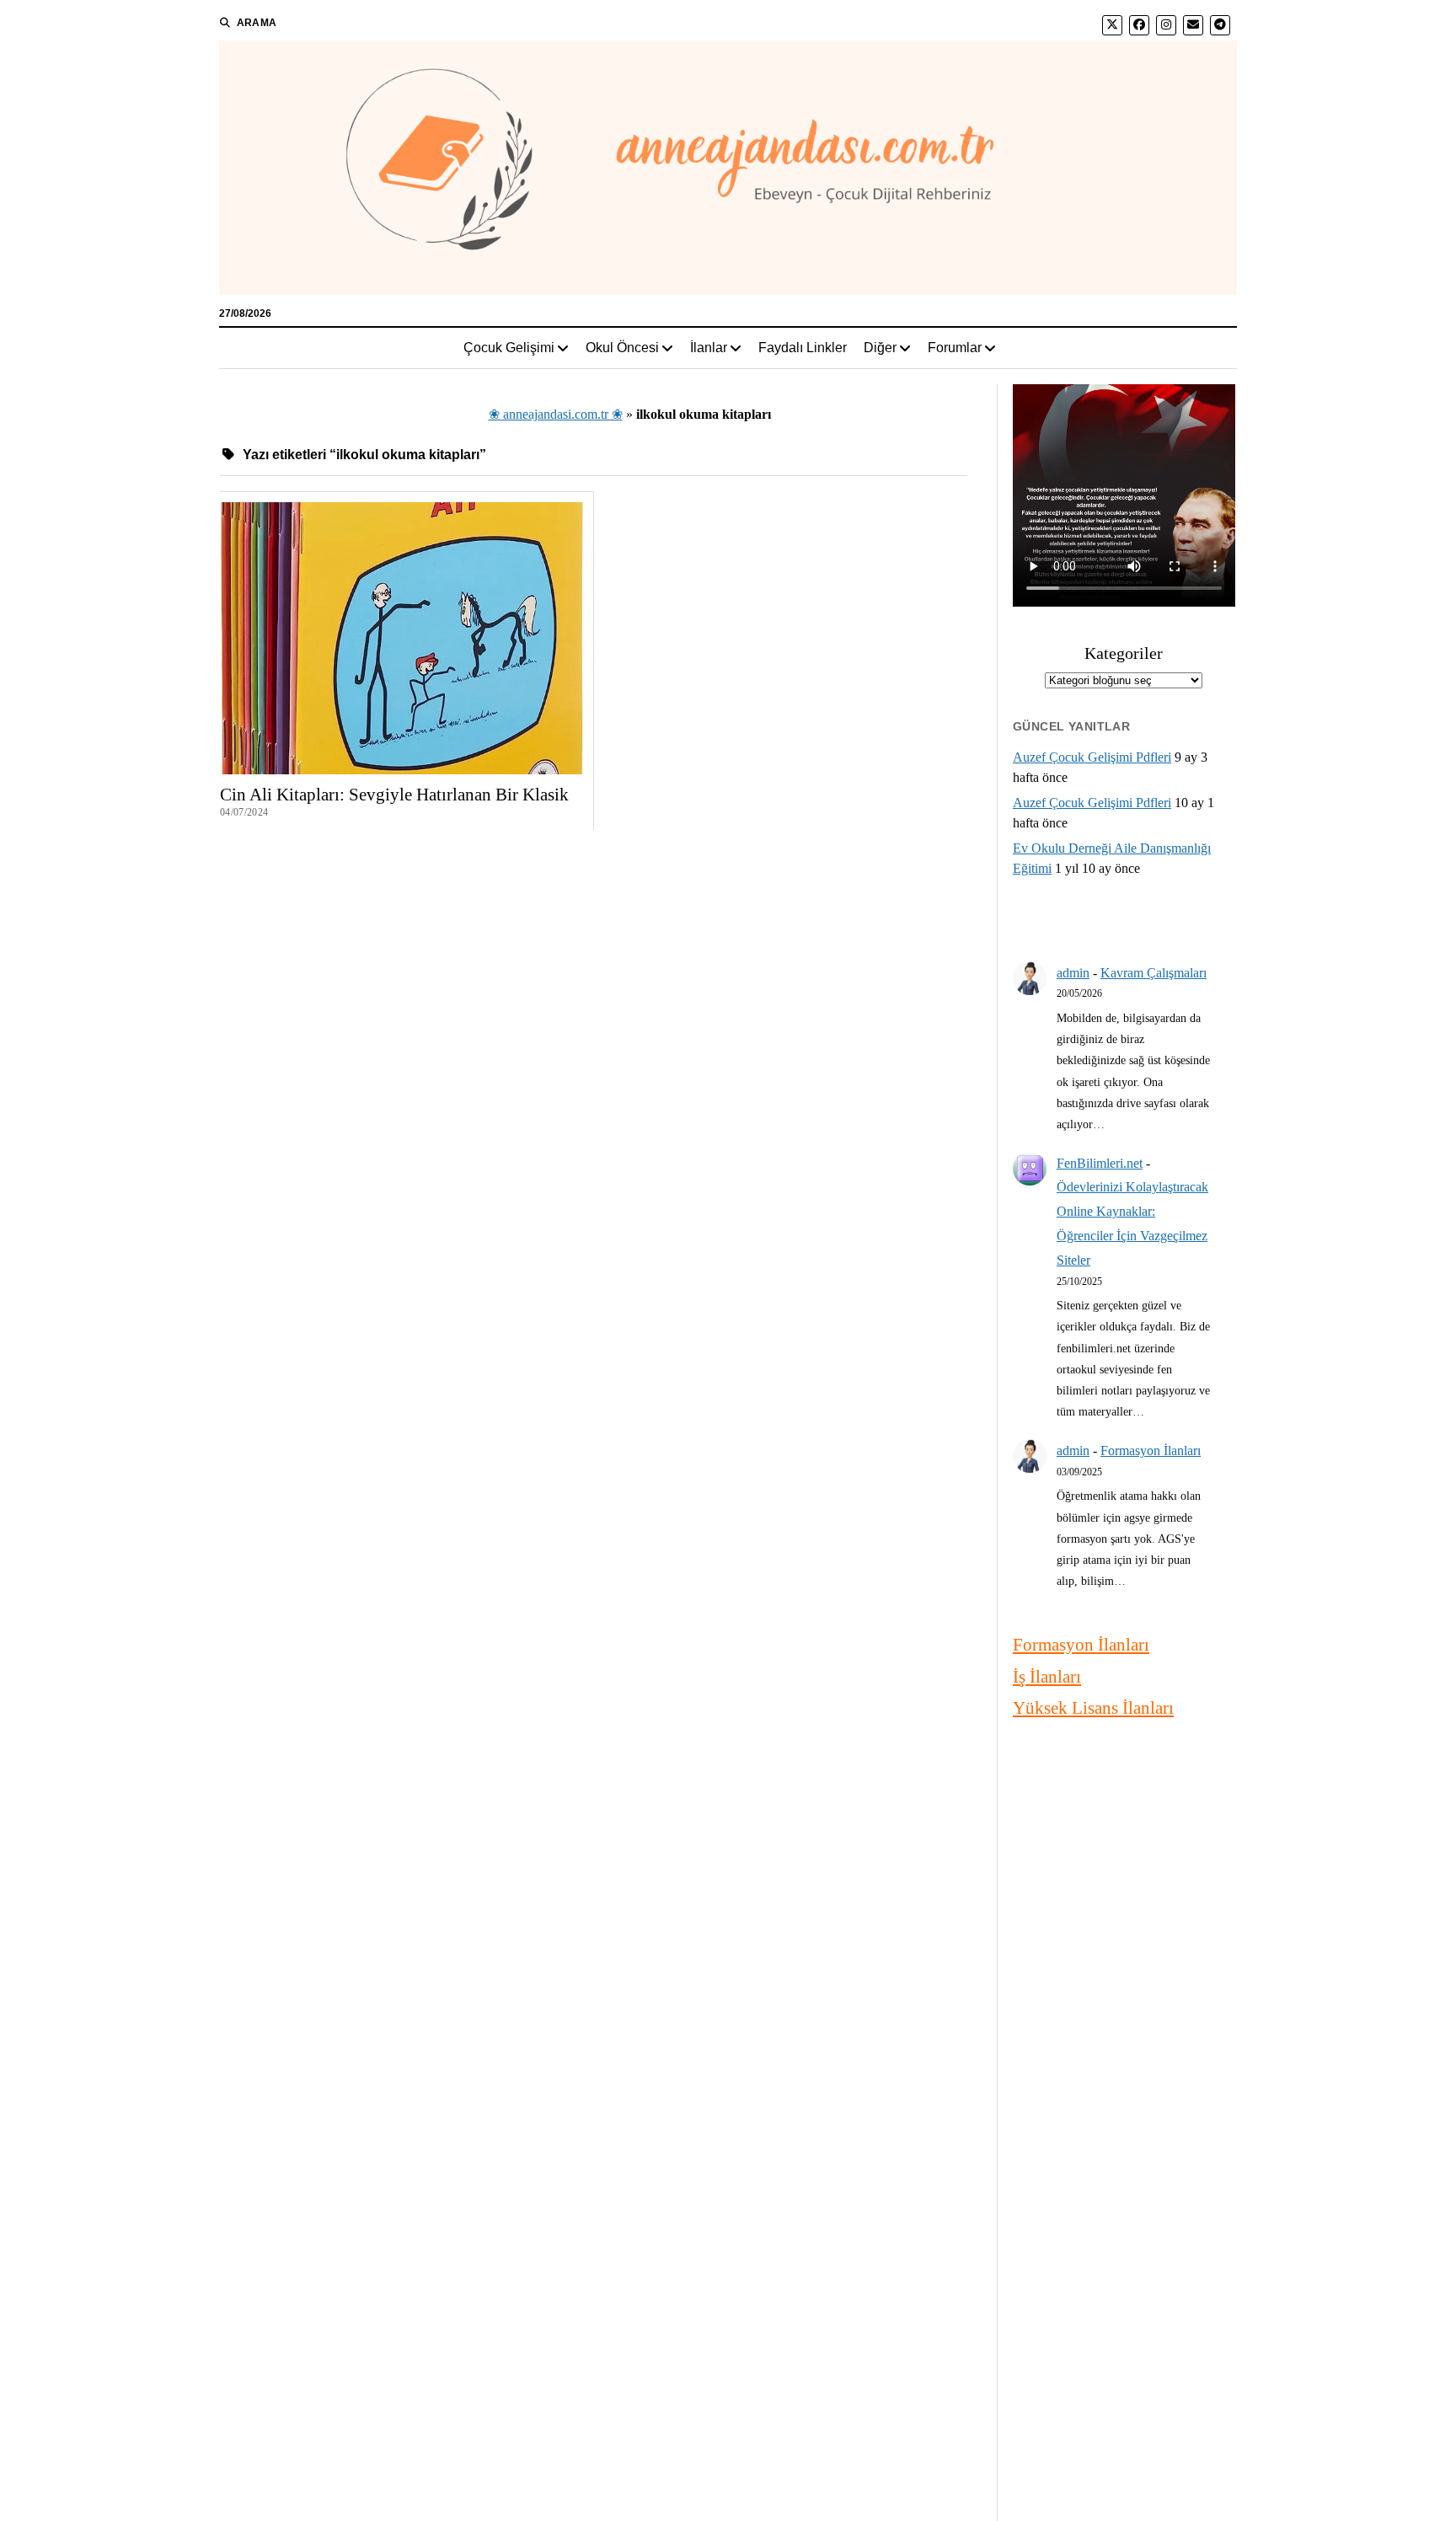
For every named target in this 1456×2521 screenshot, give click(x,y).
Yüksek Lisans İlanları (1093, 1708)
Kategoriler (1124, 653)
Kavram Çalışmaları (1154, 973)
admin (1073, 973)
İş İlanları (1047, 1677)
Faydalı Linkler (803, 348)
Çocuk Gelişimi (509, 348)
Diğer (880, 348)
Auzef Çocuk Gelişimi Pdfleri (1092, 757)
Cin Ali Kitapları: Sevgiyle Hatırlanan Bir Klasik (394, 795)
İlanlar (709, 348)
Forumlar (955, 348)
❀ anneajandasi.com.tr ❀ (556, 414)
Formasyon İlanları (1151, 1451)
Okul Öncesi (622, 348)
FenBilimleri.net (1100, 1163)
